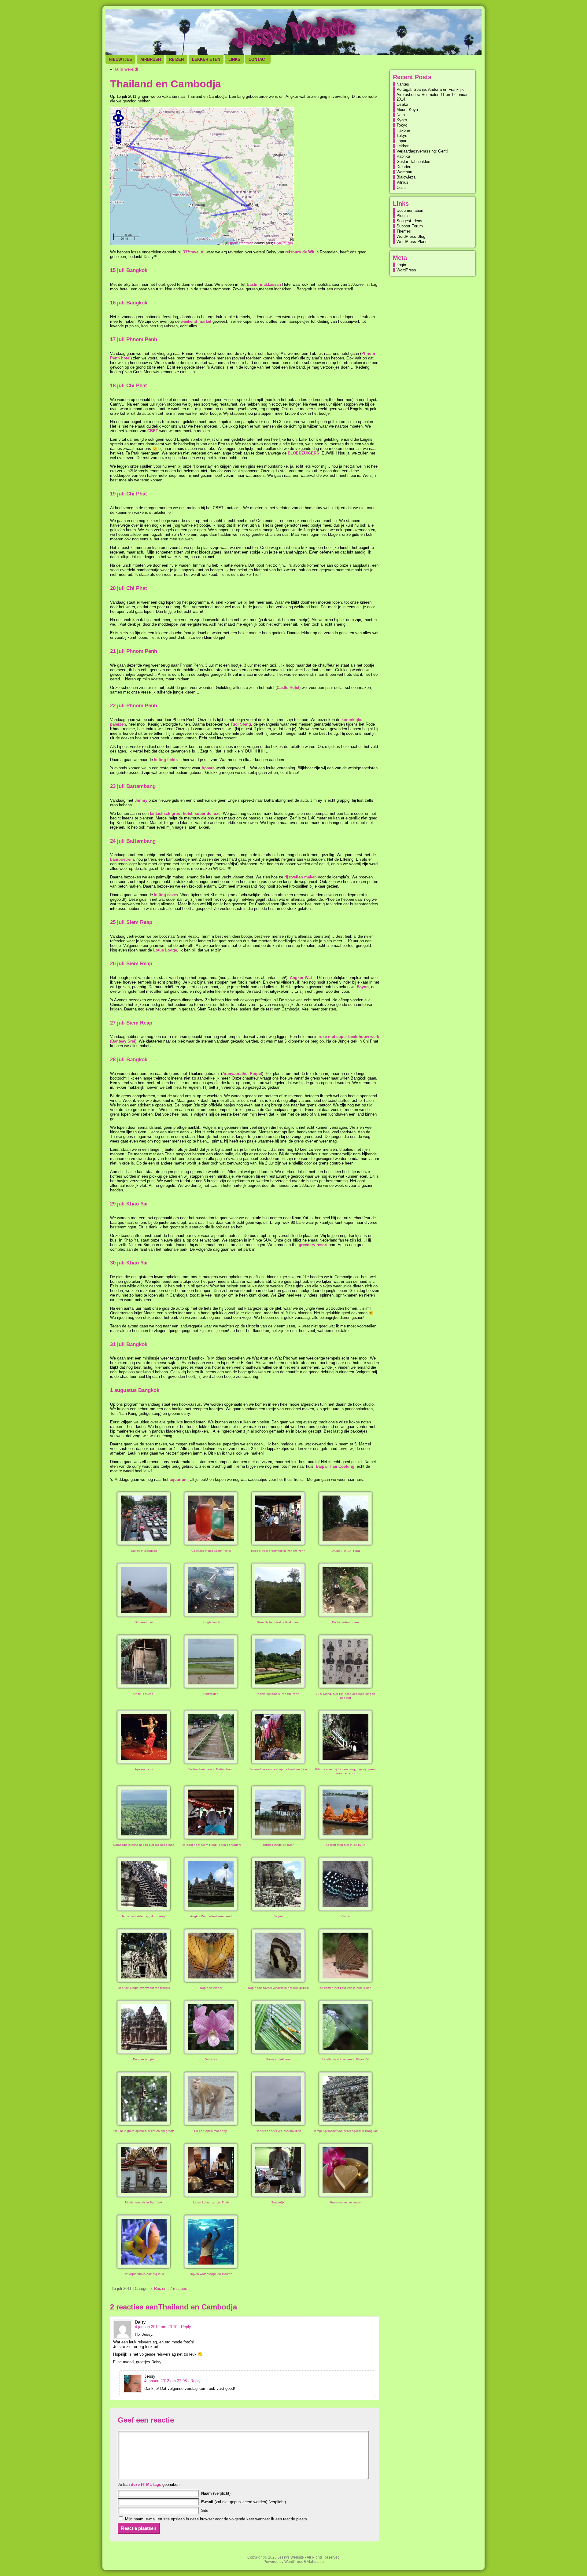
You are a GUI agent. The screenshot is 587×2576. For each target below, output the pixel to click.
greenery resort (313, 1245)
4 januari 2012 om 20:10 (156, 2327)
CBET (153, 431)
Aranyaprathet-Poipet (242, 1074)
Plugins (403, 216)
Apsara (208, 768)
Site (205, 2510)
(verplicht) (216, 2493)
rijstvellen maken (301, 877)
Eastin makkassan (264, 284)
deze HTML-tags (146, 2484)
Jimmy (141, 800)
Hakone (403, 130)
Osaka (402, 104)
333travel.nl (194, 252)
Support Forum (410, 226)
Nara (401, 115)
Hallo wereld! (126, 69)
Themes (404, 231)
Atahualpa (315, 2562)
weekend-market (196, 321)
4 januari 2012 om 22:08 (166, 2381)
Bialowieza (406, 177)
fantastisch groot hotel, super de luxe (185, 813)
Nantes (403, 84)
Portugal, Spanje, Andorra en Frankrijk (430, 89)
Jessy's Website (291, 2557)
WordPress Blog (411, 236)
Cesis (402, 188)
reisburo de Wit (300, 252)
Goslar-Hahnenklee (413, 162)
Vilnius (402, 182)
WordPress (406, 270)
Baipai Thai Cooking (335, 1466)
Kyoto (402, 120)
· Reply (185, 2327)
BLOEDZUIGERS (303, 453)
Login (401, 265)
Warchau (404, 172)
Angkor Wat (301, 978)
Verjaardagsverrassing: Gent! (422, 151)
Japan (402, 141)
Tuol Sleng (241, 724)
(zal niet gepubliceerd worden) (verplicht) (244, 2502)
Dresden (404, 167)
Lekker (402, 146)
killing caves (166, 895)
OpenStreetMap (241, 243)
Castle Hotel (288, 688)
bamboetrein (122, 859)
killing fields (166, 760)
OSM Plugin (283, 243)
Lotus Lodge (165, 950)
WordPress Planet (413, 242)
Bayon (362, 987)
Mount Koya (407, 110)
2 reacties (178, 2289)
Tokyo (402, 125)
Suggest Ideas (409, 221)
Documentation (410, 210)
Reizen (160, 2289)
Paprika (403, 156)
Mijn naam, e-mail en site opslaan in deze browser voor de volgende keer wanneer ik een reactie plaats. (217, 2519)
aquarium (179, 1479)
